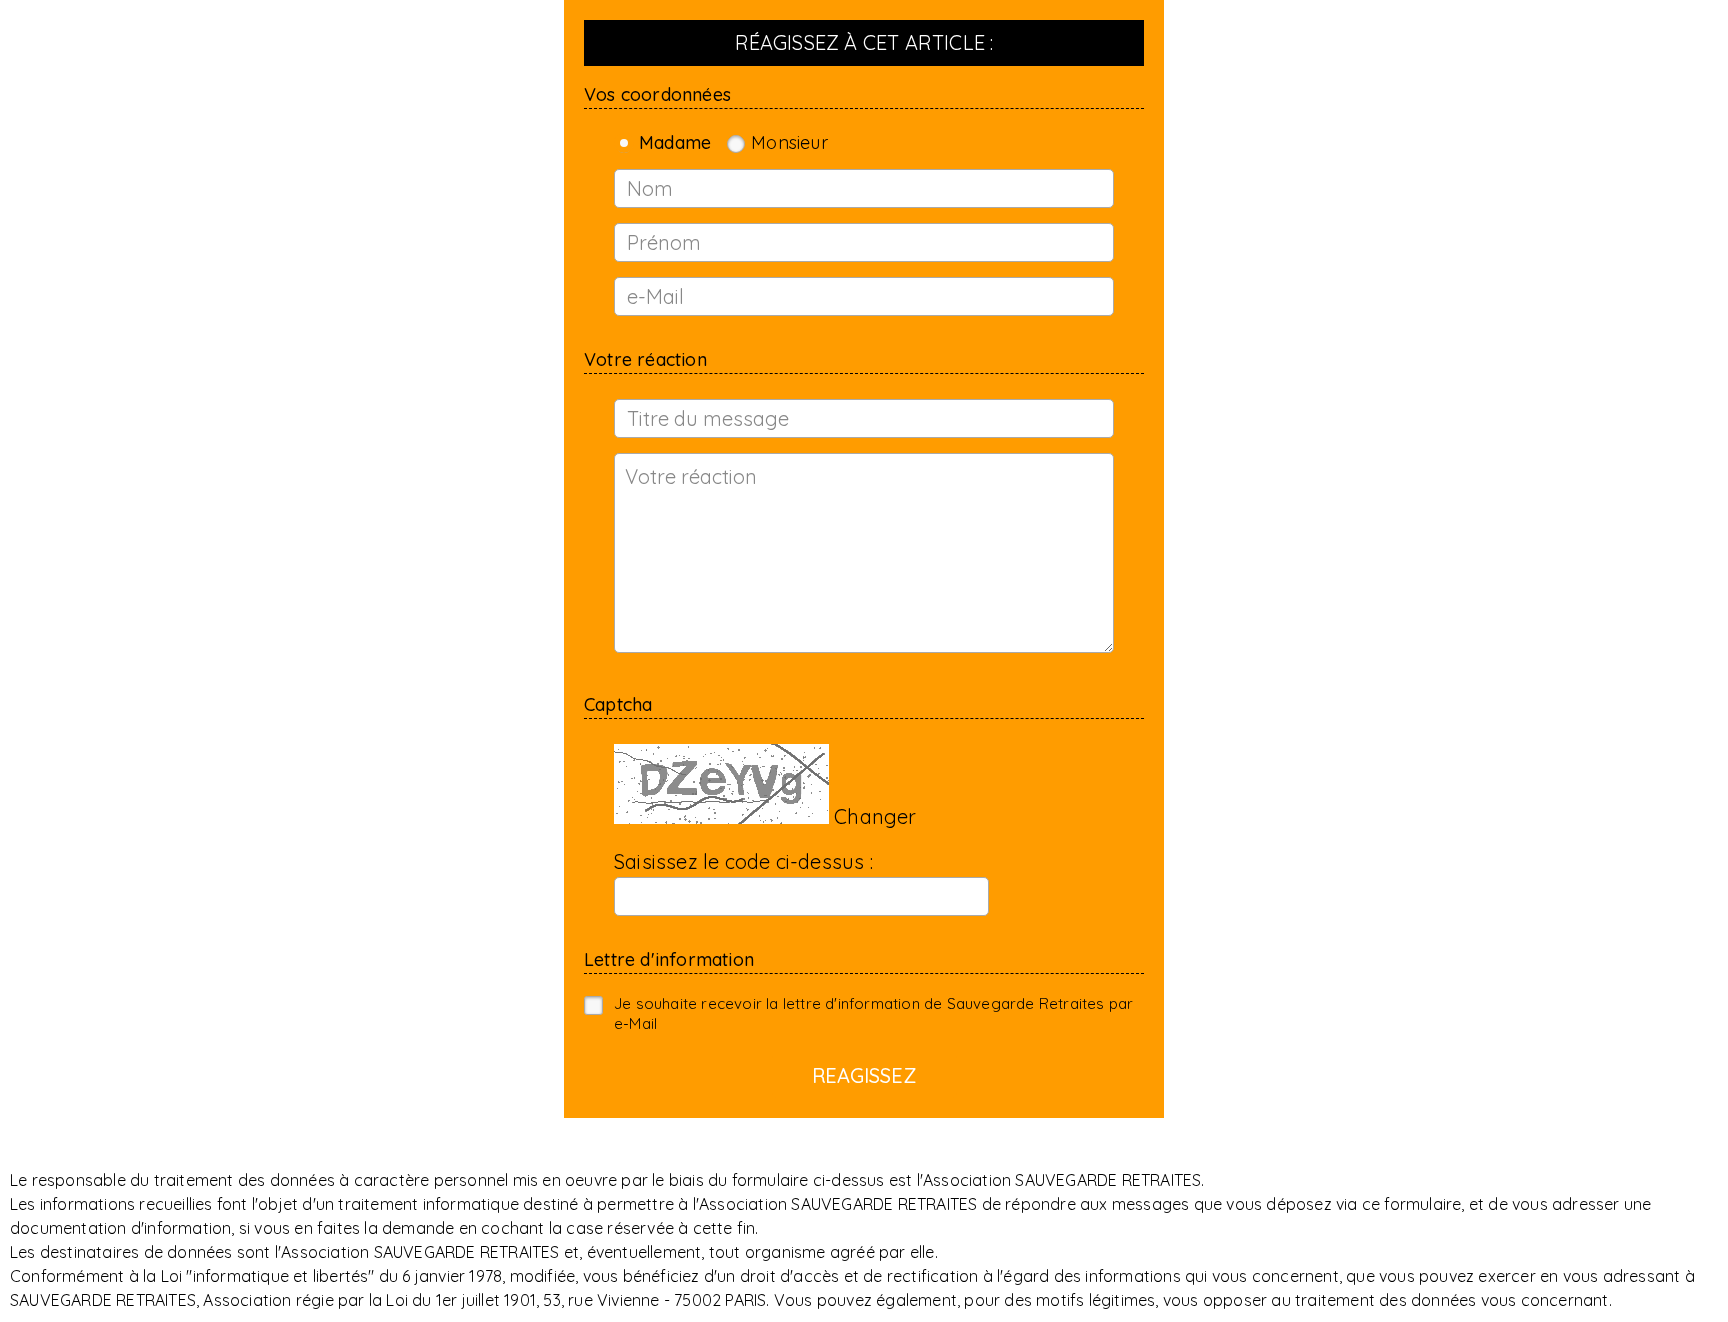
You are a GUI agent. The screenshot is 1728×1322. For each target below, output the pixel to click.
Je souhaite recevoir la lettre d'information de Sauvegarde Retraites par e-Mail (873, 1013)
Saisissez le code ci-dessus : (743, 861)
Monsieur (789, 143)
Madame (675, 143)
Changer (875, 816)
